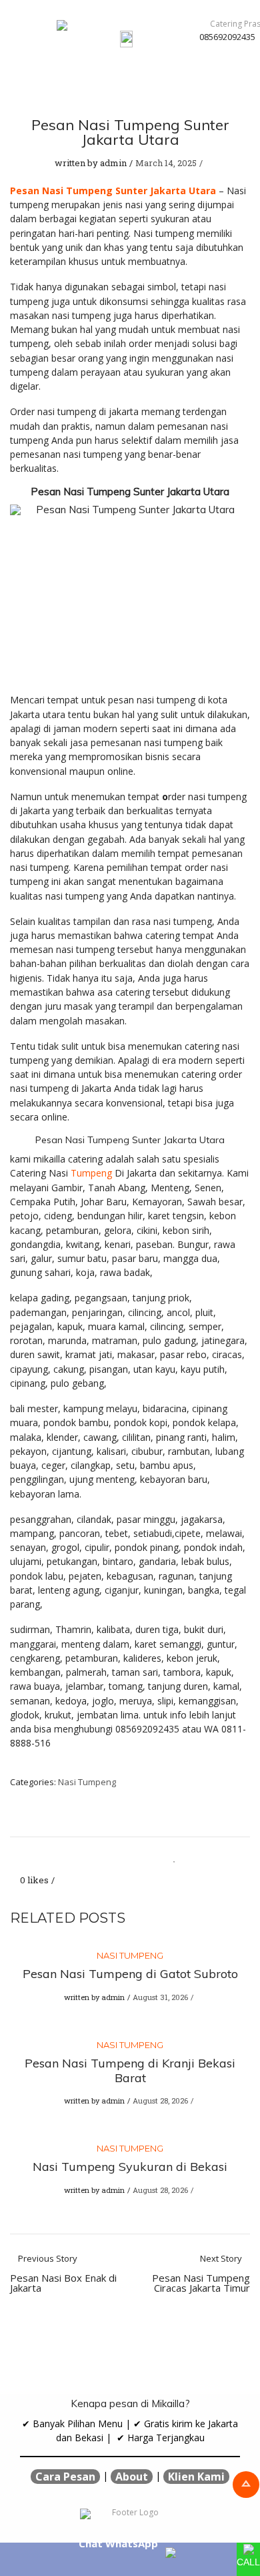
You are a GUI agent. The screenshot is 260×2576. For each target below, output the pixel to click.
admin (113, 163)
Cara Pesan (65, 2477)
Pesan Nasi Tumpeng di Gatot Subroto (130, 1974)
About (132, 2477)
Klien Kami (196, 2477)
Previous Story (63, 2274)
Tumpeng (91, 1173)
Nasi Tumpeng (87, 1782)
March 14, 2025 (166, 163)
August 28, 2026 (160, 2101)
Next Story (201, 2274)
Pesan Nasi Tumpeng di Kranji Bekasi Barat (130, 2070)
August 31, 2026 (160, 1997)
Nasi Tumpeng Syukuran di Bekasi (130, 2167)
